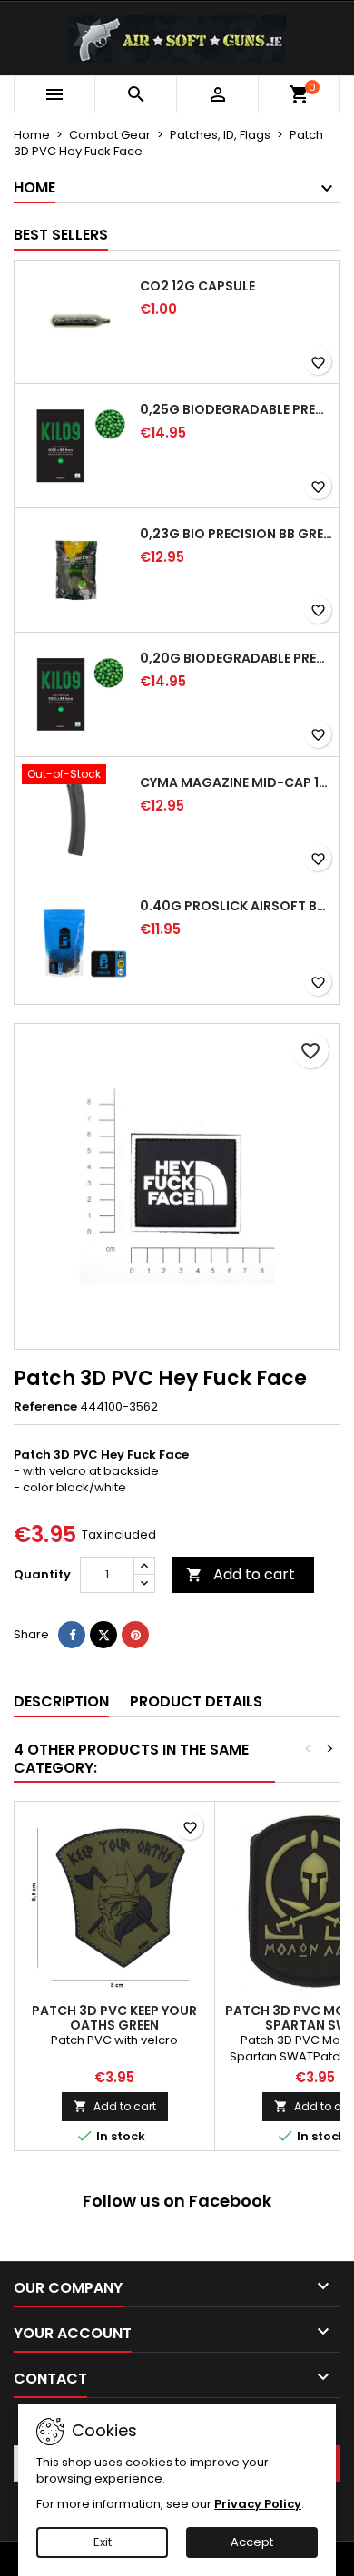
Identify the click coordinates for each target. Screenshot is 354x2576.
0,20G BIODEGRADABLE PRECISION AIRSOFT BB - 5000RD (236, 658)
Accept (252, 2542)
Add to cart (241, 1574)
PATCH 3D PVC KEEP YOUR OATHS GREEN (114, 2018)
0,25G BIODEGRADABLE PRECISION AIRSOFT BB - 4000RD (236, 409)
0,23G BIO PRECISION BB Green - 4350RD (236, 534)
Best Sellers (61, 235)
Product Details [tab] (196, 1701)
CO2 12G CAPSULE (197, 286)
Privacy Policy (258, 2504)
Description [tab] (61, 1701)
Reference (45, 1407)
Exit (103, 2542)
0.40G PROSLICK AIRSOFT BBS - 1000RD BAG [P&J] (236, 906)
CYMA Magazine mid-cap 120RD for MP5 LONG (236, 782)
